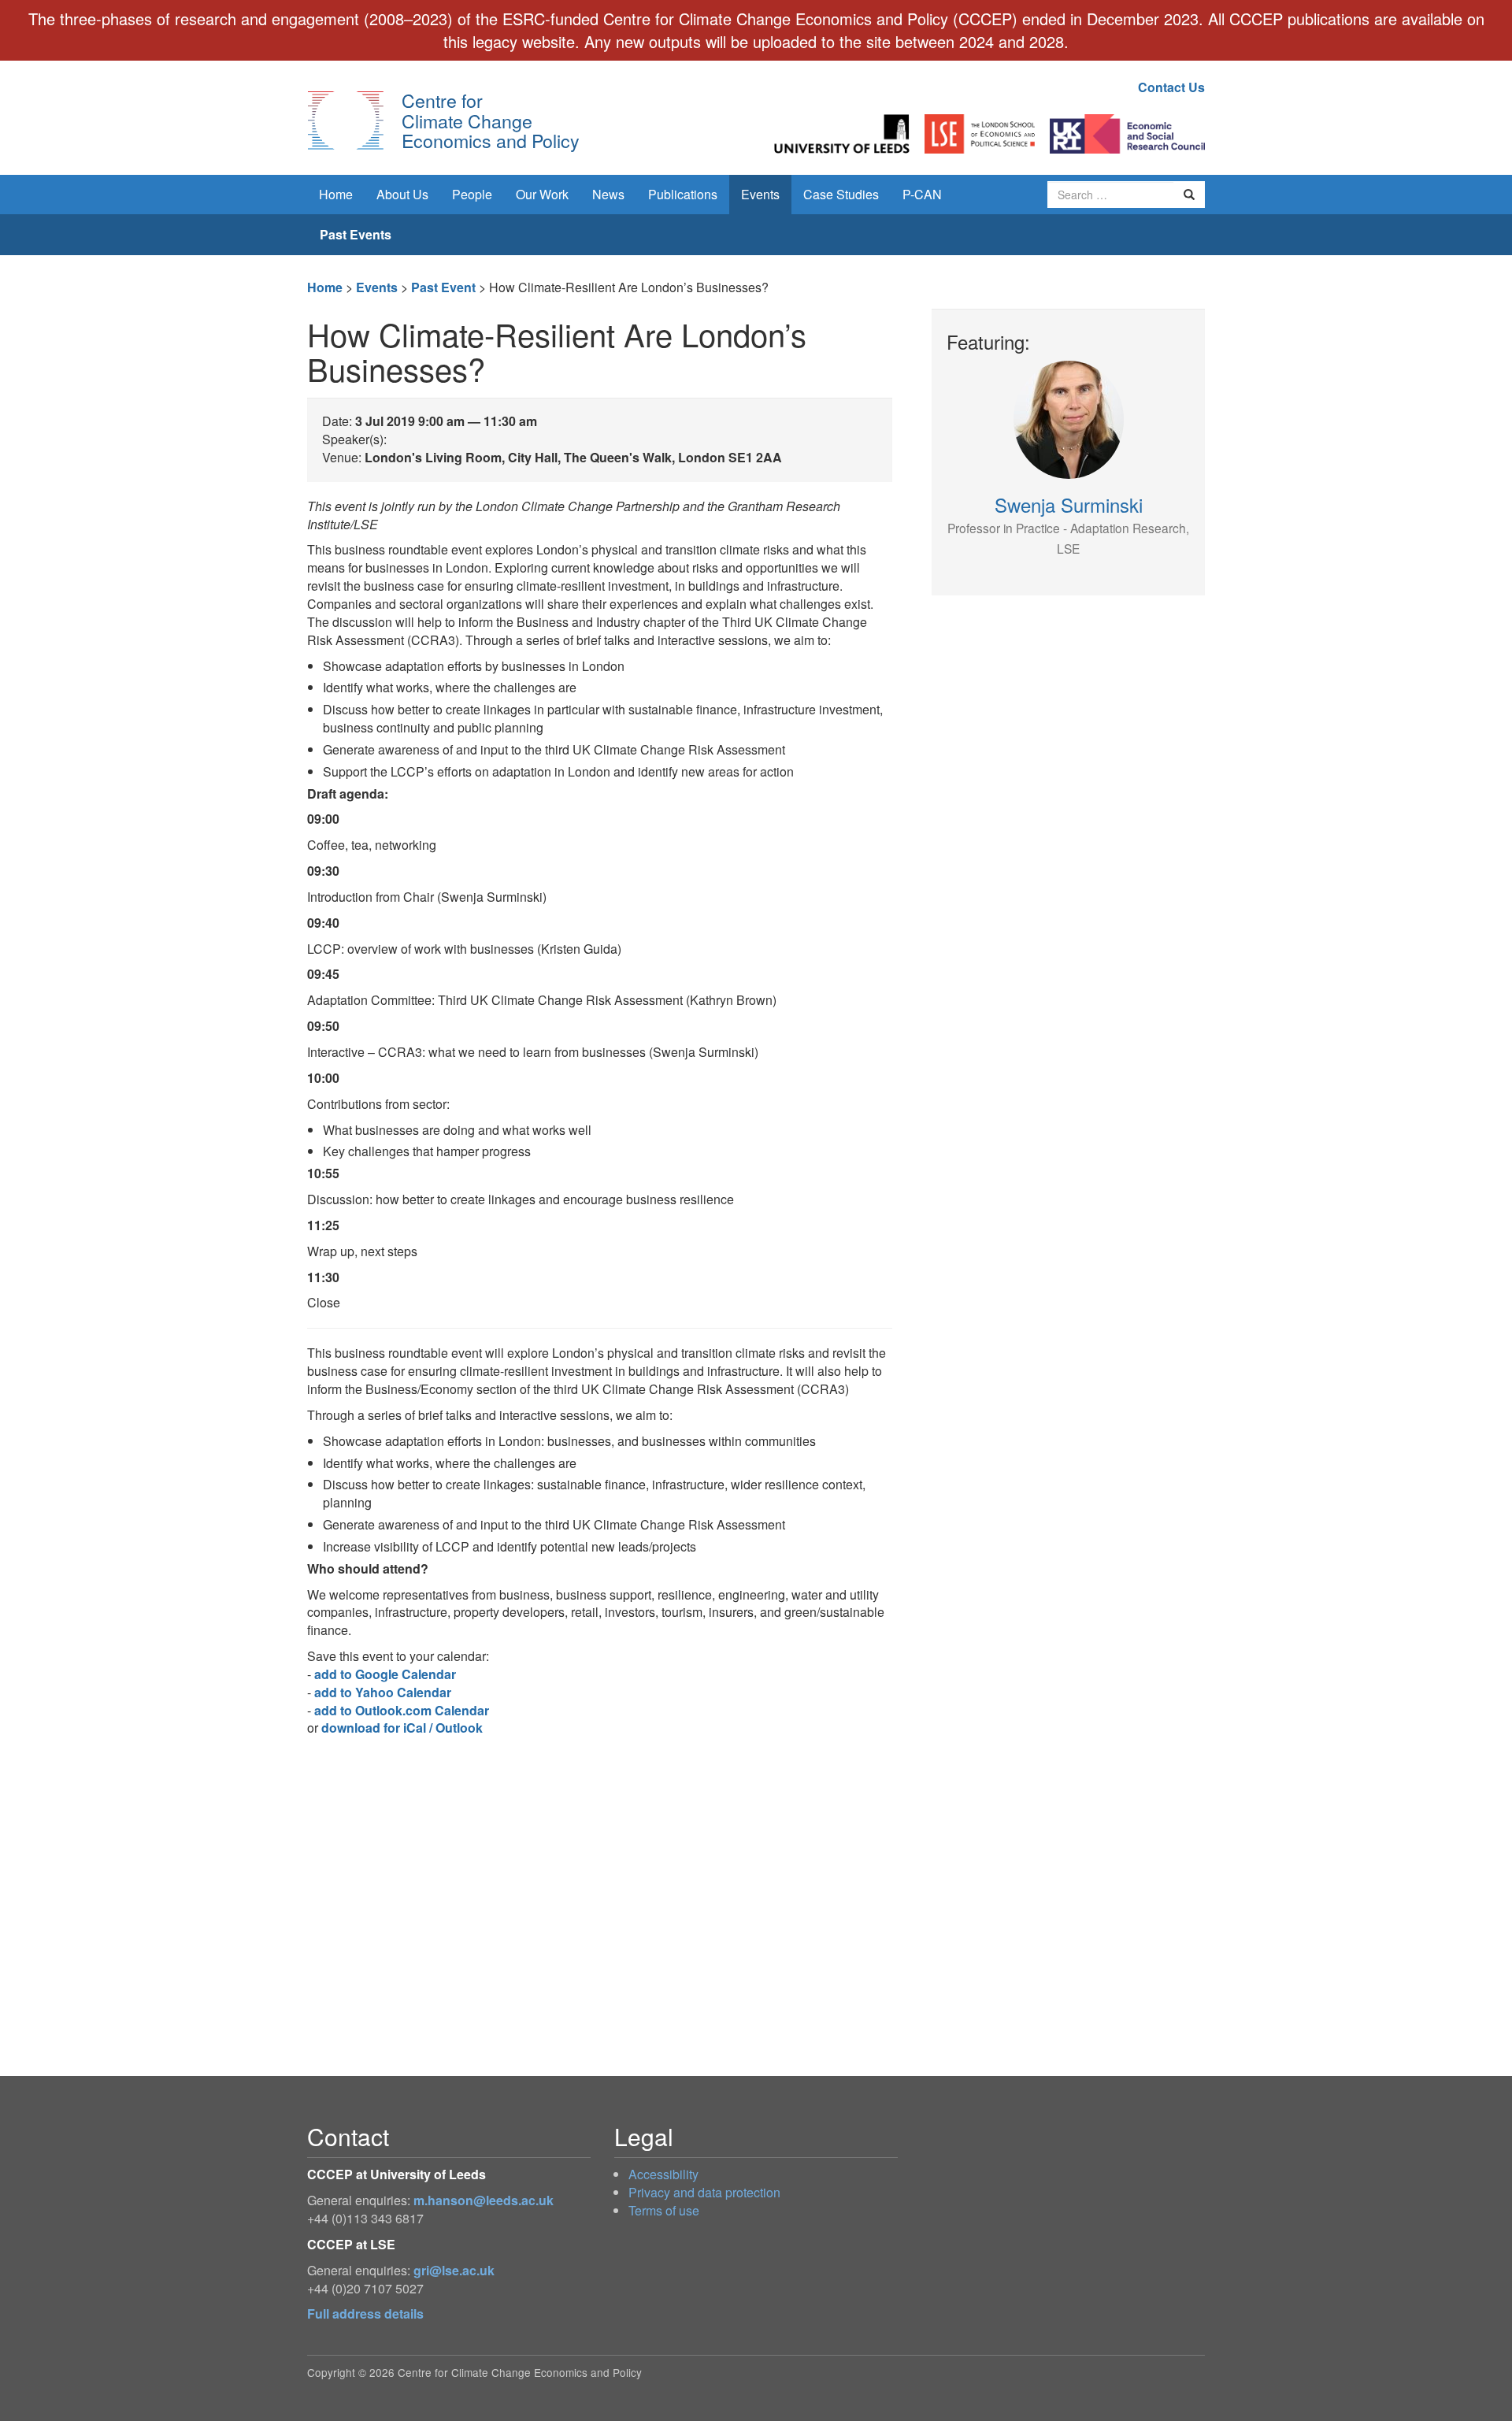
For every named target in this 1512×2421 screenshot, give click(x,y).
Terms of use (664, 2210)
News (608, 194)
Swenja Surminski (1068, 524)
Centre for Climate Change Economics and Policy (491, 120)
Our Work (542, 194)
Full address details (365, 2313)
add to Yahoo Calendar (383, 1692)
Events (760, 194)
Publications (683, 194)
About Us (402, 194)
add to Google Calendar (385, 1674)
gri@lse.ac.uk (454, 2270)
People (472, 194)
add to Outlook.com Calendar (402, 1710)
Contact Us (1171, 87)
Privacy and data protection (704, 2192)
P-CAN (922, 194)
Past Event (443, 287)
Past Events (356, 234)
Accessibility (663, 2174)
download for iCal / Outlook (402, 1728)
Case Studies (841, 194)
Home (336, 194)
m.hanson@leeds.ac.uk (484, 2200)
